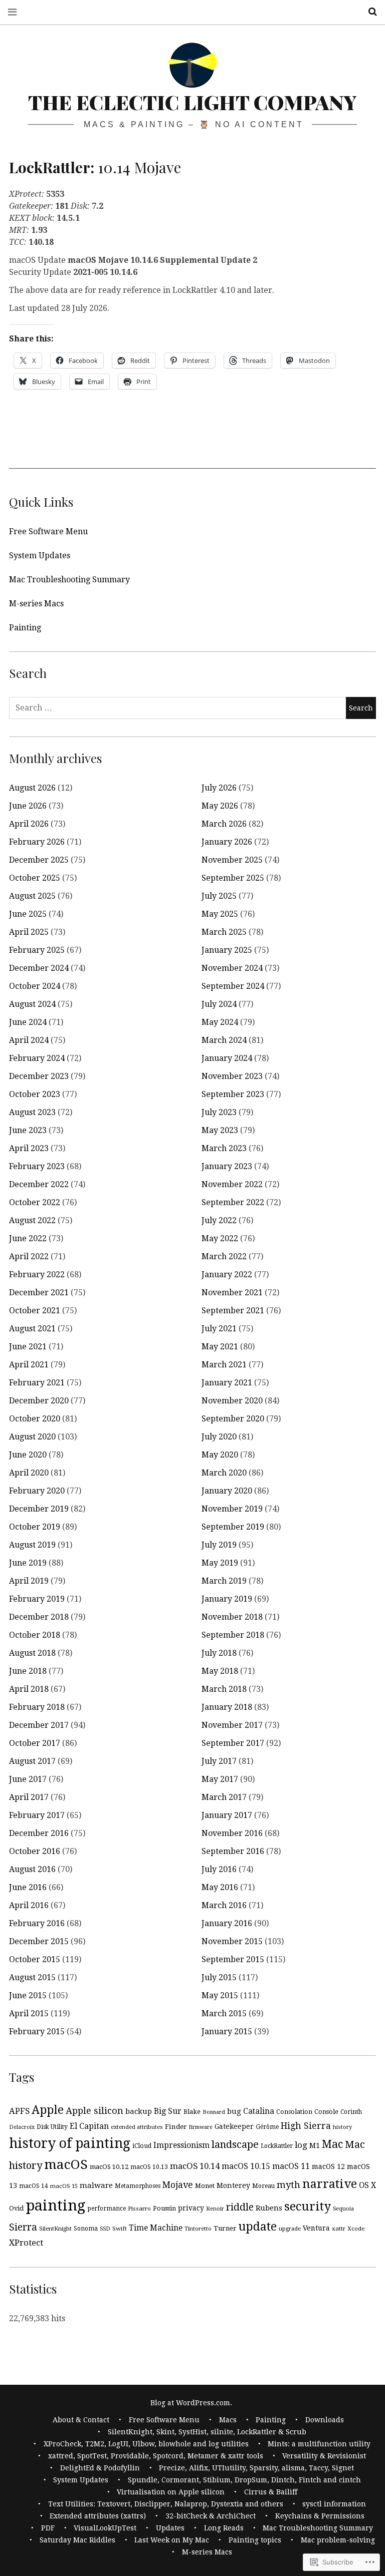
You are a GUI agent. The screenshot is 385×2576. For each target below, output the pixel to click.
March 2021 (224, 1365)
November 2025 (232, 860)
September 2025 (233, 878)
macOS (66, 2164)
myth (288, 2185)
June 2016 (28, 1887)
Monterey (233, 2185)
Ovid (16, 2208)
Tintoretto (198, 2229)
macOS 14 (34, 2186)
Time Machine (156, 2228)
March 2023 (224, 1148)
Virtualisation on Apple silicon (171, 2492)
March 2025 (224, 932)
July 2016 (219, 1869)
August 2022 (32, 1220)
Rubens (269, 2208)
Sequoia (343, 2209)
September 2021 (233, 1311)
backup (139, 2111)
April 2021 (29, 1365)
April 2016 (29, 1905)
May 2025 (220, 914)
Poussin (164, 2208)
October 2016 (35, 1851)
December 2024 (39, 968)
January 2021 (227, 1383)
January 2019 (227, 1599)
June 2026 (28, 806)
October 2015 (35, 1959)
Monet (205, 2186)
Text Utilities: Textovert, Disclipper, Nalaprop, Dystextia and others (166, 2504)
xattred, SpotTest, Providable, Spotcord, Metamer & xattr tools (156, 2456)
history (342, 2127)
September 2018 (233, 1635)
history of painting (70, 2143)
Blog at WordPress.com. (191, 2403)
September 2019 (233, 1527)
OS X (367, 2185)
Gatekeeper (234, 2126)
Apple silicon (94, 2111)
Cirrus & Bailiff (271, 2492)
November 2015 (232, 1941)
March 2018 (224, 1689)
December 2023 (39, 1076)
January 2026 (227, 842)
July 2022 (219, 1220)
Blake (192, 2112)
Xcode (356, 2229)
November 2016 (232, 1833)
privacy (191, 2208)
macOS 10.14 (195, 2166)
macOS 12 (328, 2166)
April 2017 (29, 1797)
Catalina (259, 2111)
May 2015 (220, 1995)
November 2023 (232, 1076)
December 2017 (39, 1725)
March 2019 (224, 1581)
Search (369, 12)
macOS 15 (64, 2186)
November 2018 (232, 1617)
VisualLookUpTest (105, 2528)
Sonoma (86, 2229)
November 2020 (232, 1401)
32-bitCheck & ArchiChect (211, 2516)
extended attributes (137, 2127)
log (301, 2145)
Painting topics (255, 2540)
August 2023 (32, 1112)
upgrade (290, 2229)
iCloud (142, 2146)
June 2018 (28, 1671)
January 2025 (227, 950)
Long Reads (224, 2528)
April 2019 (29, 1581)
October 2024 (35, 986)
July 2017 (219, 1761)
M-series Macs (36, 604)
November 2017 (232, 1725)
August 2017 (32, 1761)
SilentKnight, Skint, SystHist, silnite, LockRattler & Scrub (207, 2432)
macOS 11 (291, 2166)
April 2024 (29, 1040)
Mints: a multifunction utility (319, 2444)
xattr (339, 2229)
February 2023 (37, 1166)
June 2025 (28, 914)
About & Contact (81, 2420)
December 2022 (39, 1184)
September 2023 (233, 1094)
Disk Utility (52, 2127)
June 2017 (28, 1779)
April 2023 (29, 1148)
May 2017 (220, 1779)
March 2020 (224, 1473)
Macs (228, 2420)
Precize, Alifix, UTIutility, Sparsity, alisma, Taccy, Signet (256, 2468)
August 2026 (32, 788)
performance (107, 2209)
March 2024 (224, 1040)
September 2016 (233, 1851)
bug (234, 2111)
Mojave (178, 2185)
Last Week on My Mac (172, 2540)
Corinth (351, 2112)
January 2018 (227, 1707)
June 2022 (28, 1238)
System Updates (40, 556)
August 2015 (32, 1977)
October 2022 (35, 1202)
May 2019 (220, 1563)
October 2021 (35, 1311)
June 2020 (28, 1455)
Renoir (215, 2209)
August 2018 (32, 1653)
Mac (332, 2144)
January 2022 (227, 1274)
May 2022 (220, 1238)
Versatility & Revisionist (324, 2456)
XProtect (26, 2243)
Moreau (263, 2186)
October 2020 (35, 1419)
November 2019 (232, 1509)
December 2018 (39, 1617)
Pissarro (139, 2209)
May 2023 (220, 1130)
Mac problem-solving (338, 2540)
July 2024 (219, 1004)
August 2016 (32, 1869)
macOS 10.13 (149, 2167)
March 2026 (224, 824)
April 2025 (29, 932)
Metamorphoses (138, 2186)
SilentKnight (55, 2229)
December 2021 (39, 1293)
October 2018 (35, 1635)
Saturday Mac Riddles (77, 2540)
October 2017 (35, 1743)
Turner (225, 2228)
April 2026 (29, 824)
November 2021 (232, 1293)
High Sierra (306, 2126)
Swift (120, 2229)
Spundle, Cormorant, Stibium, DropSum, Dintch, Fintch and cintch (244, 2480)
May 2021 (220, 1347)
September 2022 (233, 1202)
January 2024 (227, 1058)
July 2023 (219, 1112)
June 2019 (28, 1563)
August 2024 (32, 1004)
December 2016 (39, 1833)
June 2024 (28, 1022)
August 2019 (32, 1545)
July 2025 (219, 896)
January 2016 (227, 1923)
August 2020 (32, 1437)
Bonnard (214, 2112)
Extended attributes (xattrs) (98, 2516)
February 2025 (37, 950)
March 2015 (224, 2013)
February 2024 (37, 1058)
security (308, 2206)
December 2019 (39, 1509)
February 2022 (37, 1274)
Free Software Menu (48, 531)
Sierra (23, 2227)
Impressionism (181, 2145)
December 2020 (39, 1401)
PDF (48, 2528)
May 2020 (220, 1455)
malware (96, 2185)
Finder (176, 2126)
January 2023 (227, 1166)
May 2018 (220, 1671)
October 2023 (35, 1094)
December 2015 (39, 1941)
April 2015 (29, 2013)
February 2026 (37, 842)
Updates (170, 2528)
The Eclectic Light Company (192, 102)
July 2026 (219, 788)
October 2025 (35, 878)
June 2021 (28, 1347)
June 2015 (28, 1995)
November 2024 (232, 968)
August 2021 (32, 1329)
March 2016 (224, 1905)
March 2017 (224, 1797)
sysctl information (334, 2504)
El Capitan (89, 2126)
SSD (105, 2229)
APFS (19, 2111)
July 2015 (219, 1977)
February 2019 (37, 1599)
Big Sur (168, 2111)
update (258, 2227)
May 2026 (220, 806)
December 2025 (39, 860)
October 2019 (35, 1527)
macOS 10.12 (109, 2167)
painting (56, 2205)
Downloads (325, 2420)
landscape (235, 2144)
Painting (25, 628)
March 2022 (224, 1256)
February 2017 (37, 1815)
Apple (48, 2110)
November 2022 (232, 1184)
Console (326, 2112)
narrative (330, 2184)
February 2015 (37, 2032)
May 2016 (220, 1887)
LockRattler (277, 2146)
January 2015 (227, 2032)
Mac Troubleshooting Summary (69, 580)
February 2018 (37, 1707)
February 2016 (37, 1923)
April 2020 (29, 1473)
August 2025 (32, 896)
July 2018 (219, 1653)
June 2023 (28, 1130)
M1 (315, 2145)
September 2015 (233, 1959)
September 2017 (233, 1743)
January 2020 (227, 1491)
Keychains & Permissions (320, 2516)
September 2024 (233, 986)
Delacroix (22, 2127)
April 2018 (29, 1689)
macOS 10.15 (246, 2166)
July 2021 (219, 1329)
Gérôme (267, 2127)
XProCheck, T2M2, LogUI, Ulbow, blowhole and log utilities (146, 2444)
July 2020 (219, 1437)
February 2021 (37, 1383)
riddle (240, 2207)
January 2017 (227, 1815)
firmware (201, 2127)
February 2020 (37, 1491)
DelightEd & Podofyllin (100, 2468)
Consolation (294, 2112)
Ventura (316, 2228)
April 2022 (29, 1256)
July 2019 (219, 1545)
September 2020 (233, 1419)
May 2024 (220, 1022)
